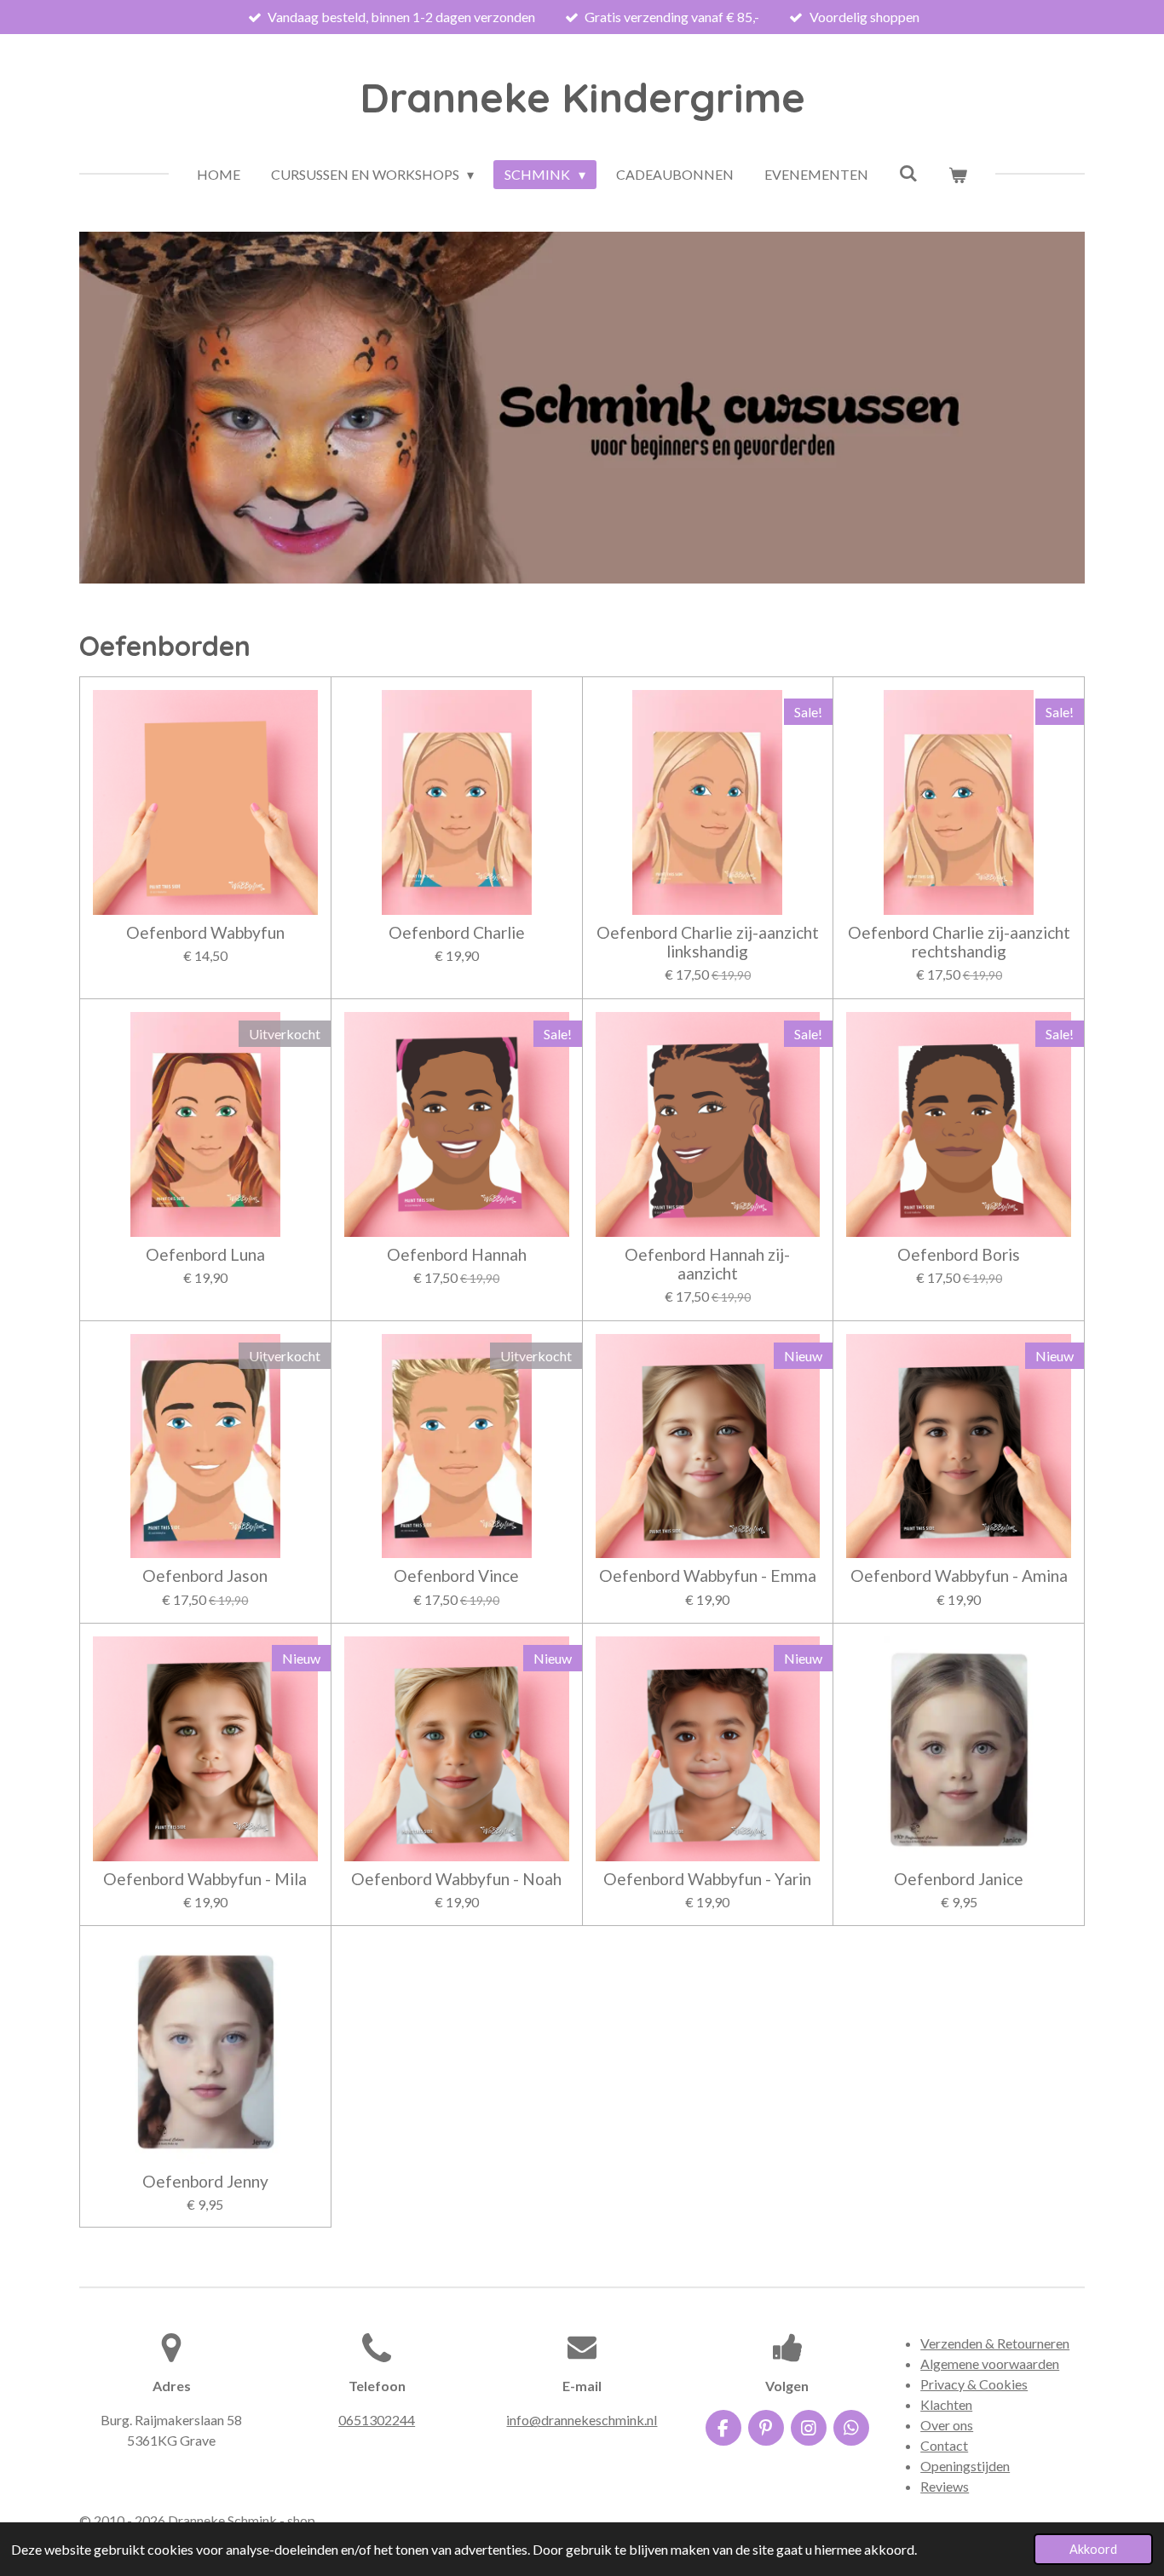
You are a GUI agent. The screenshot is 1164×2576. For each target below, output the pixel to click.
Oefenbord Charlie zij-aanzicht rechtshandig (959, 942)
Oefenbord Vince (456, 1576)
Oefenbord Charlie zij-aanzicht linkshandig (708, 942)
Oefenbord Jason (205, 1576)
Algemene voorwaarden (990, 2363)
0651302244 (377, 2420)
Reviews (945, 2486)
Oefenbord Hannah (457, 1255)
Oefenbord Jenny (205, 2182)
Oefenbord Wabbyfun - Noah (456, 1879)
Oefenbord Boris (959, 1255)
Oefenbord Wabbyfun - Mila (205, 1879)
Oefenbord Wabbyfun (205, 933)
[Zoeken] (908, 172)
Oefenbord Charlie (457, 933)
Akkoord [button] (1093, 2549)
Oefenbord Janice (959, 1879)
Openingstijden (965, 2466)
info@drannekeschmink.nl (582, 2420)
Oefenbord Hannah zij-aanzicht (707, 1264)
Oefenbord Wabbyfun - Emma (708, 1576)
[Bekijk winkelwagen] (958, 175)
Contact (944, 2445)
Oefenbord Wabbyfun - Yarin (707, 1879)
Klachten (946, 2404)
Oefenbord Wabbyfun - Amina (959, 1576)
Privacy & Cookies (974, 2384)
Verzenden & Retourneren (995, 2343)
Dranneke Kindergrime (582, 97)
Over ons (947, 2425)
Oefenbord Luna (205, 1255)
